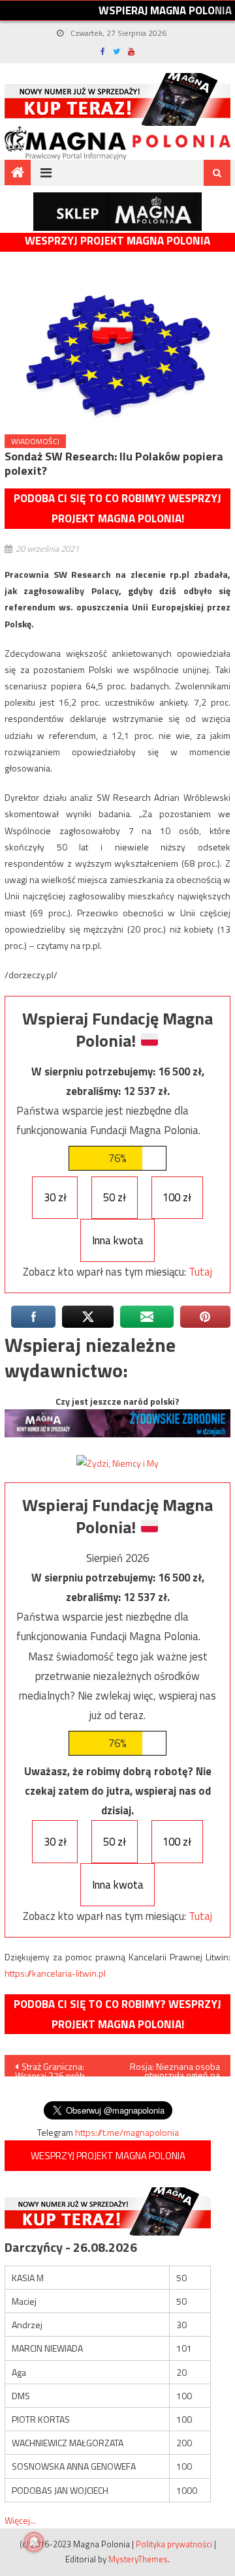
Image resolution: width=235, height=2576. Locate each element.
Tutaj (200, 1272)
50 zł (115, 1197)
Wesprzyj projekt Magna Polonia (117, 241)
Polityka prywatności (174, 2544)
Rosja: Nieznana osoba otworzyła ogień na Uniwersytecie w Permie (175, 2068)
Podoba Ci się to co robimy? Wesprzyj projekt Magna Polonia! (117, 508)
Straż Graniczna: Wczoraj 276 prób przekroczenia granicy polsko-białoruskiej (58, 2068)
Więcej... (20, 2520)
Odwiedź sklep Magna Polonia (117, 212)
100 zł (177, 1197)
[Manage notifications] (34, 2542)
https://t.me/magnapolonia (127, 2132)
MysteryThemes (138, 2559)
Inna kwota (118, 1240)
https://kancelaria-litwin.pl (55, 1973)
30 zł (55, 1197)
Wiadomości (35, 441)
